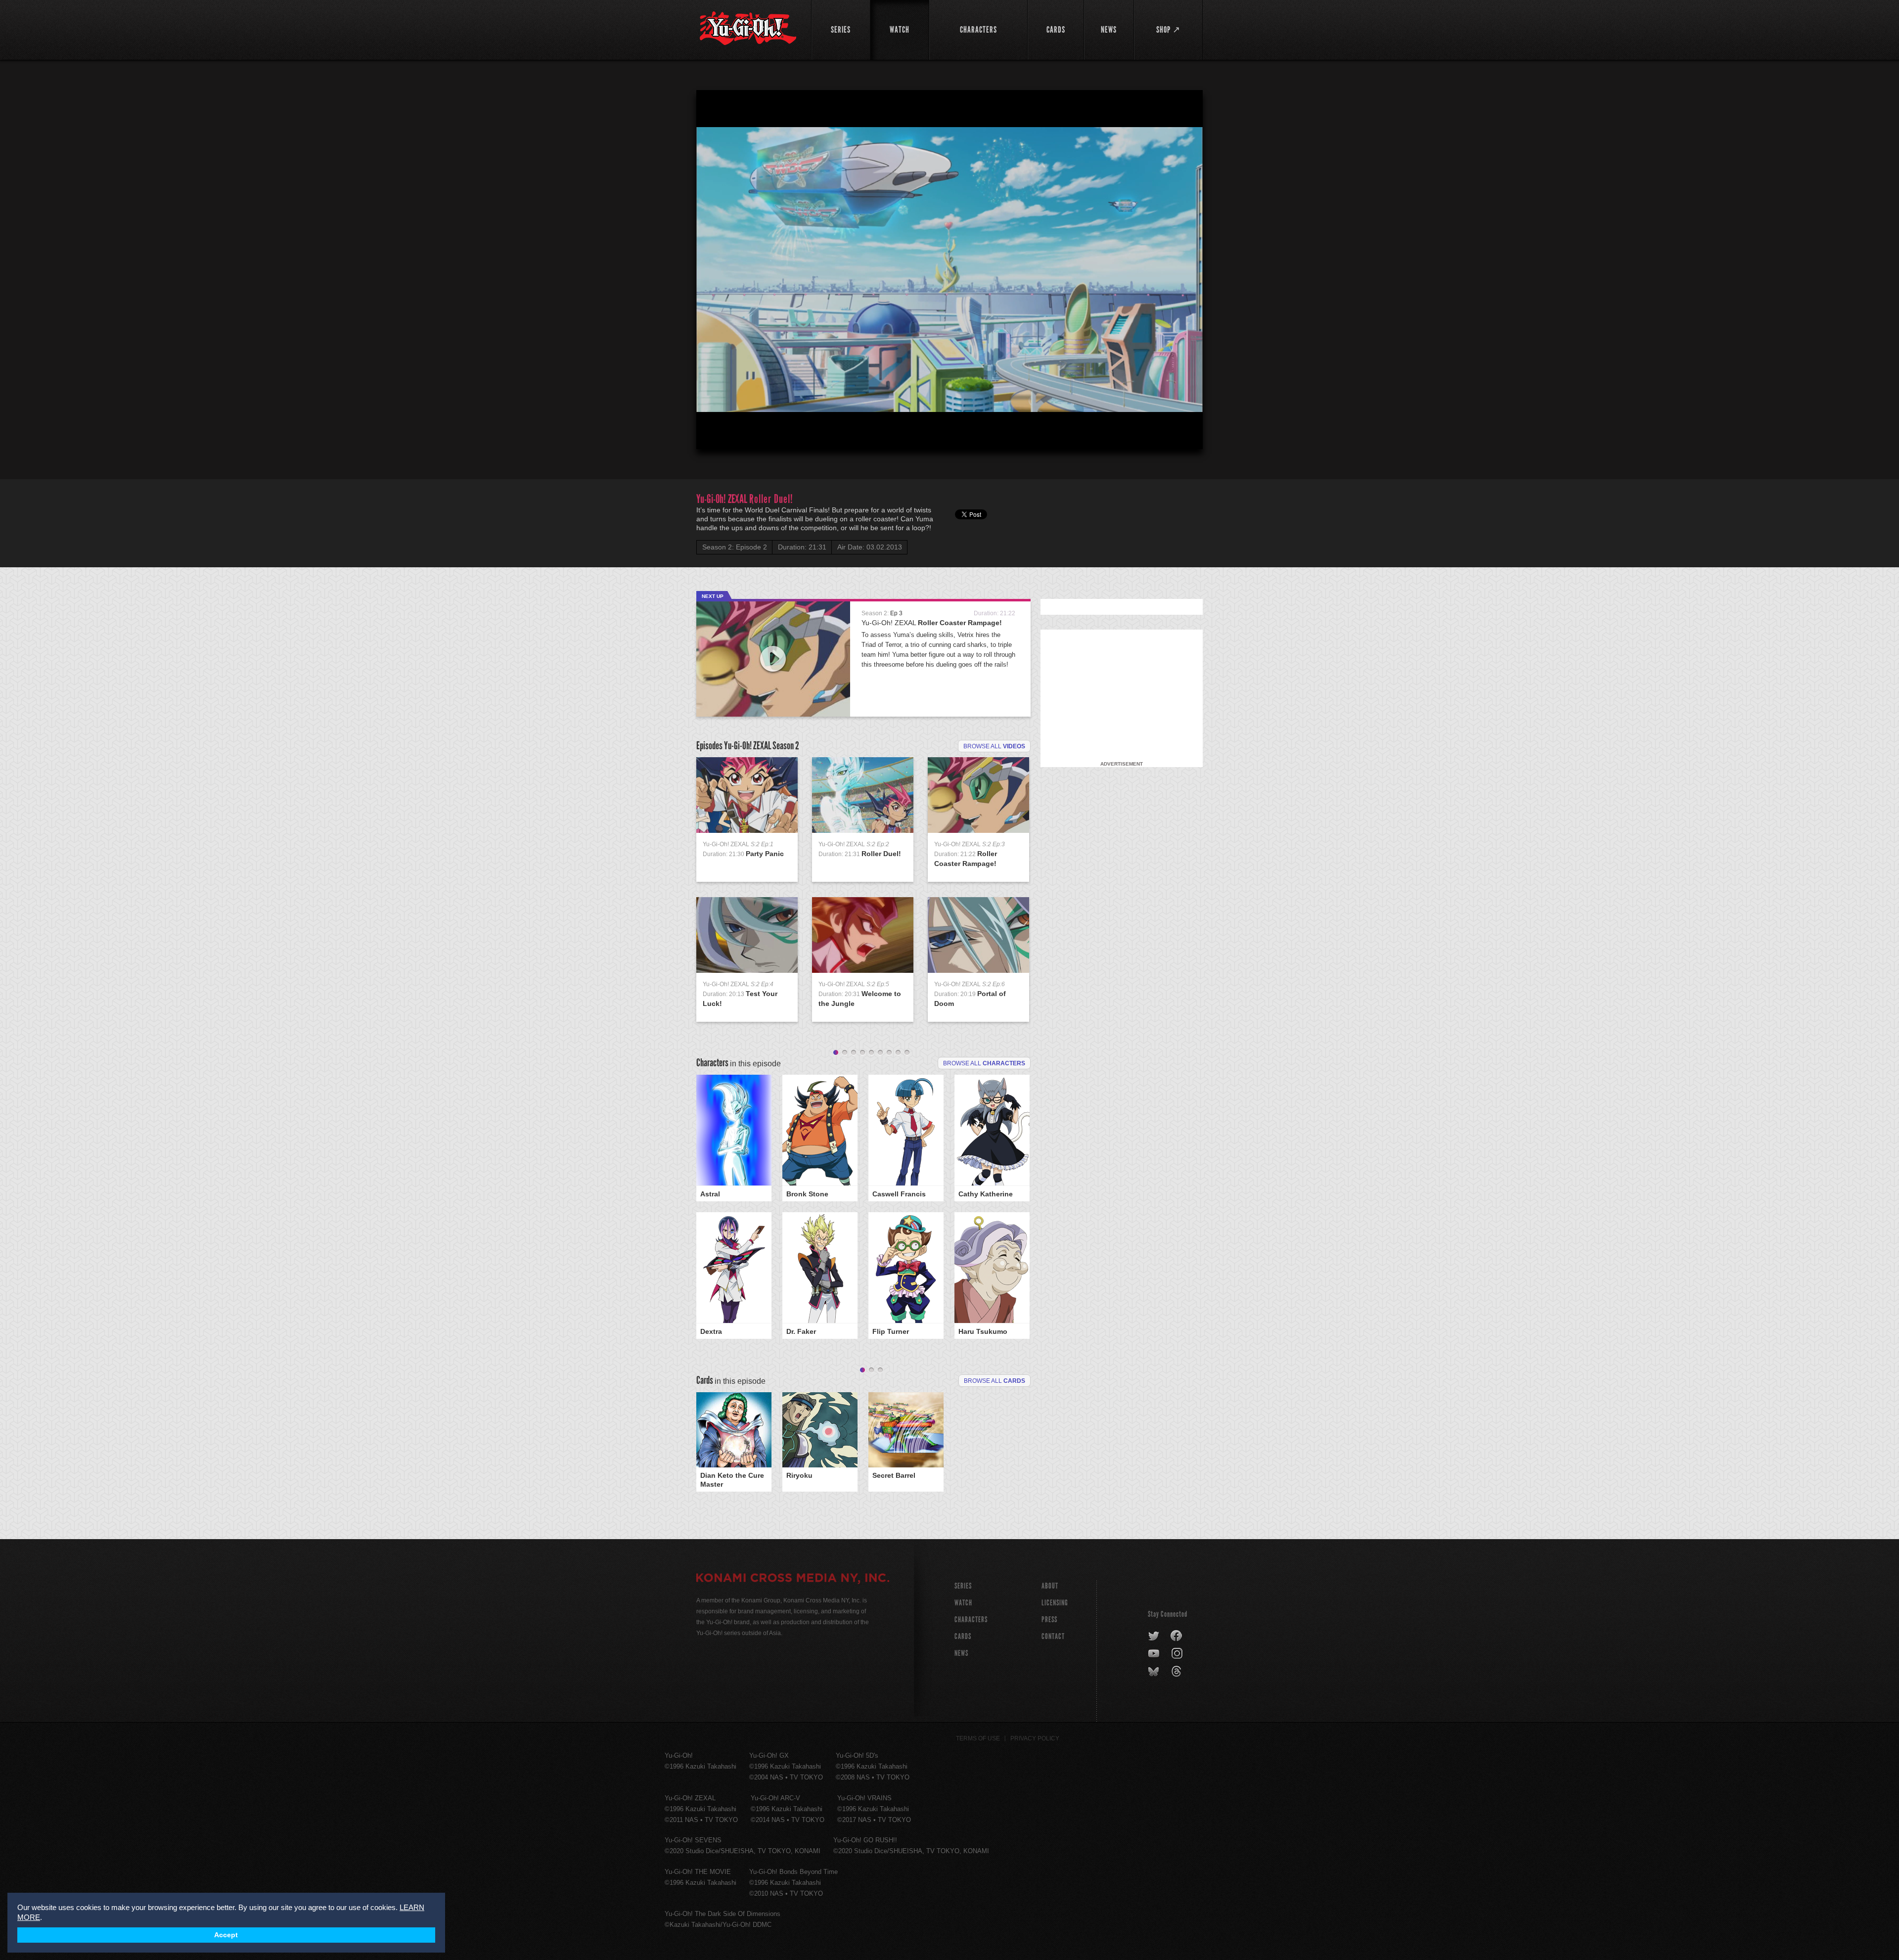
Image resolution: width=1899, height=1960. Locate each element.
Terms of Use (978, 1738)
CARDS (963, 1636)
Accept (226, 1935)
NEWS (961, 1653)
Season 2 (786, 746)
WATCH (963, 1603)
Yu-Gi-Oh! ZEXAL (932, 623)
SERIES (963, 1586)
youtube (1154, 1654)
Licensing (1055, 1603)
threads (1178, 1672)
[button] (951, 272)
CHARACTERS (971, 1619)
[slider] (949, 417)
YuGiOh (748, 28)
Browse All (995, 1381)
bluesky (1154, 1672)
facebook (1177, 1636)
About (1050, 1586)
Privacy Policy (1035, 1738)
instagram (1178, 1654)
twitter (1154, 1636)
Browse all (994, 746)
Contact (1053, 1636)
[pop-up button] (1171, 433)
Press (1049, 1619)
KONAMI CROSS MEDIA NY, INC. (793, 1579)
